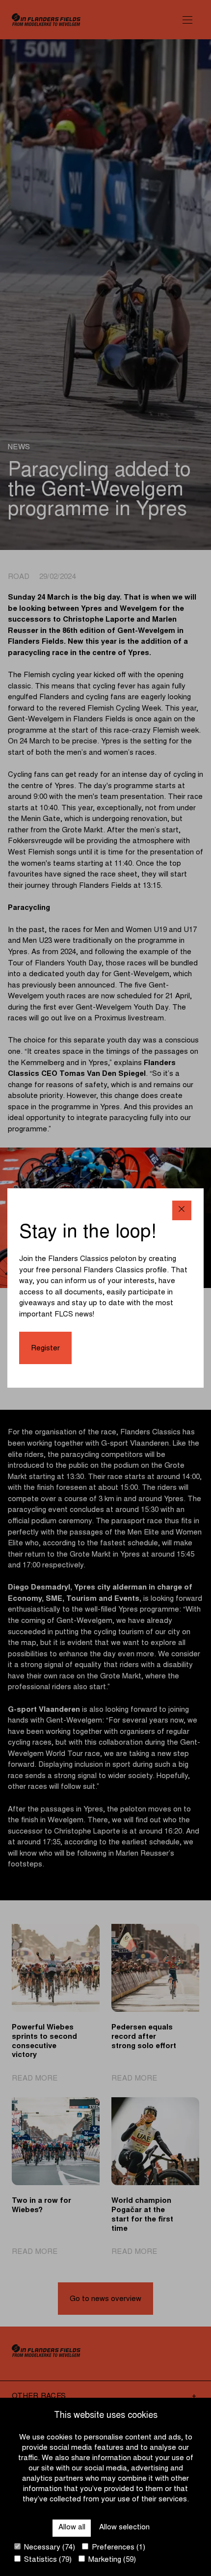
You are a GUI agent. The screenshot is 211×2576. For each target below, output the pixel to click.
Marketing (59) (111, 2560)
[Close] (182, 1210)
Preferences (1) (118, 2548)
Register (45, 1349)
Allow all (72, 2528)
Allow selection (124, 2528)
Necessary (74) (49, 2548)
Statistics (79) (47, 2560)
